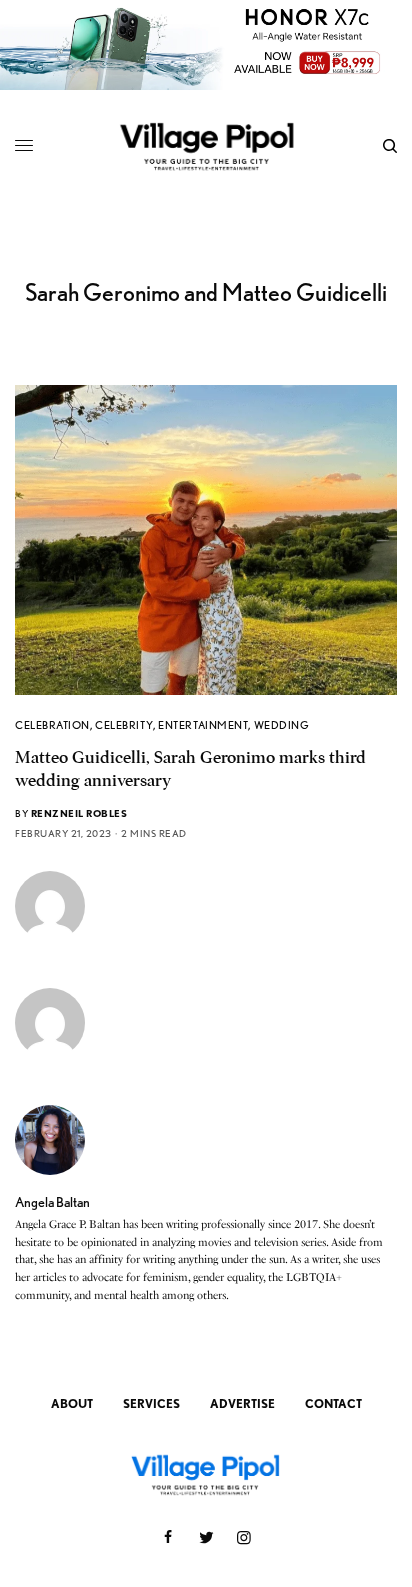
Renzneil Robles (79, 813)
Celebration (52, 725)
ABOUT (72, 1403)
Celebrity (124, 725)
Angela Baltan (52, 1202)
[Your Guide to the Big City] (206, 145)
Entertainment (203, 725)
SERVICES (151, 1403)
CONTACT (333, 1403)
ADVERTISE (242, 1403)
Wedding (282, 725)
